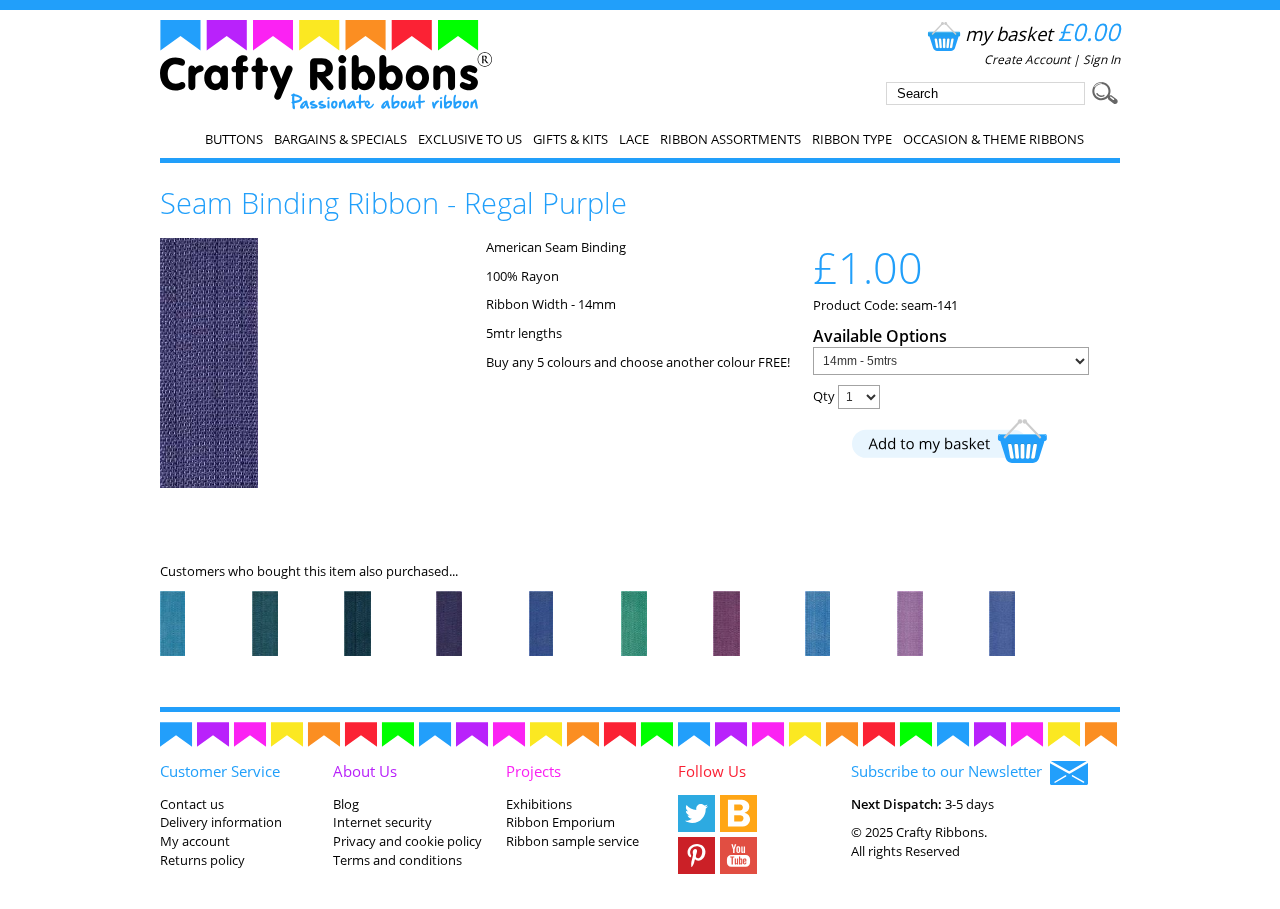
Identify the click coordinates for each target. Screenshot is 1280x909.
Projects (533, 771)
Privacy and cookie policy (407, 841)
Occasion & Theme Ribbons (993, 139)
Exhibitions (539, 804)
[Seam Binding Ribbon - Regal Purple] (209, 483)
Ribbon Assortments (730, 139)
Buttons (234, 139)
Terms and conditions (397, 860)
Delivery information (221, 822)
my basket (1042, 33)
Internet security (382, 822)
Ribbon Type (852, 139)
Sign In (1101, 59)
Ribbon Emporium (560, 822)
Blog (346, 804)
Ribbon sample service (572, 841)
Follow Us (712, 771)
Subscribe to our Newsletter (950, 771)
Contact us (192, 804)
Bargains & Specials (340, 139)
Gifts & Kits (570, 139)
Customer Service (220, 771)
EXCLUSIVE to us (470, 139)
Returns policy (202, 860)
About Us (365, 771)
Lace (634, 139)
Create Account (1027, 59)
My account (195, 841)
